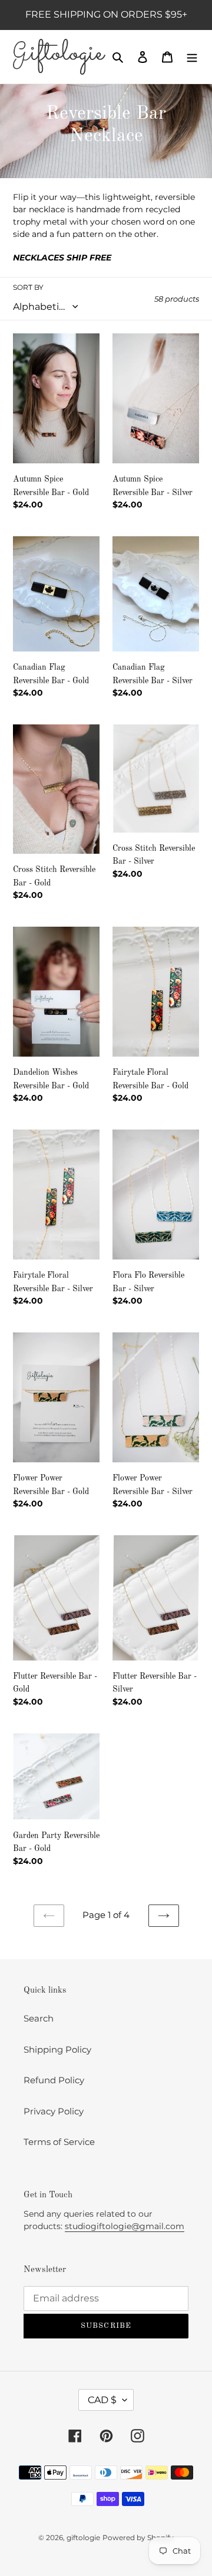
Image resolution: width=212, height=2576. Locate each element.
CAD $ (102, 2400)
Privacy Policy (54, 2111)
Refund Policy (54, 2080)
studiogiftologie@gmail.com (125, 2226)
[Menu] (192, 57)
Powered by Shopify (138, 2537)
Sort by (28, 287)
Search (39, 2018)
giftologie (83, 2537)
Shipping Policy (57, 2049)
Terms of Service (59, 2142)
